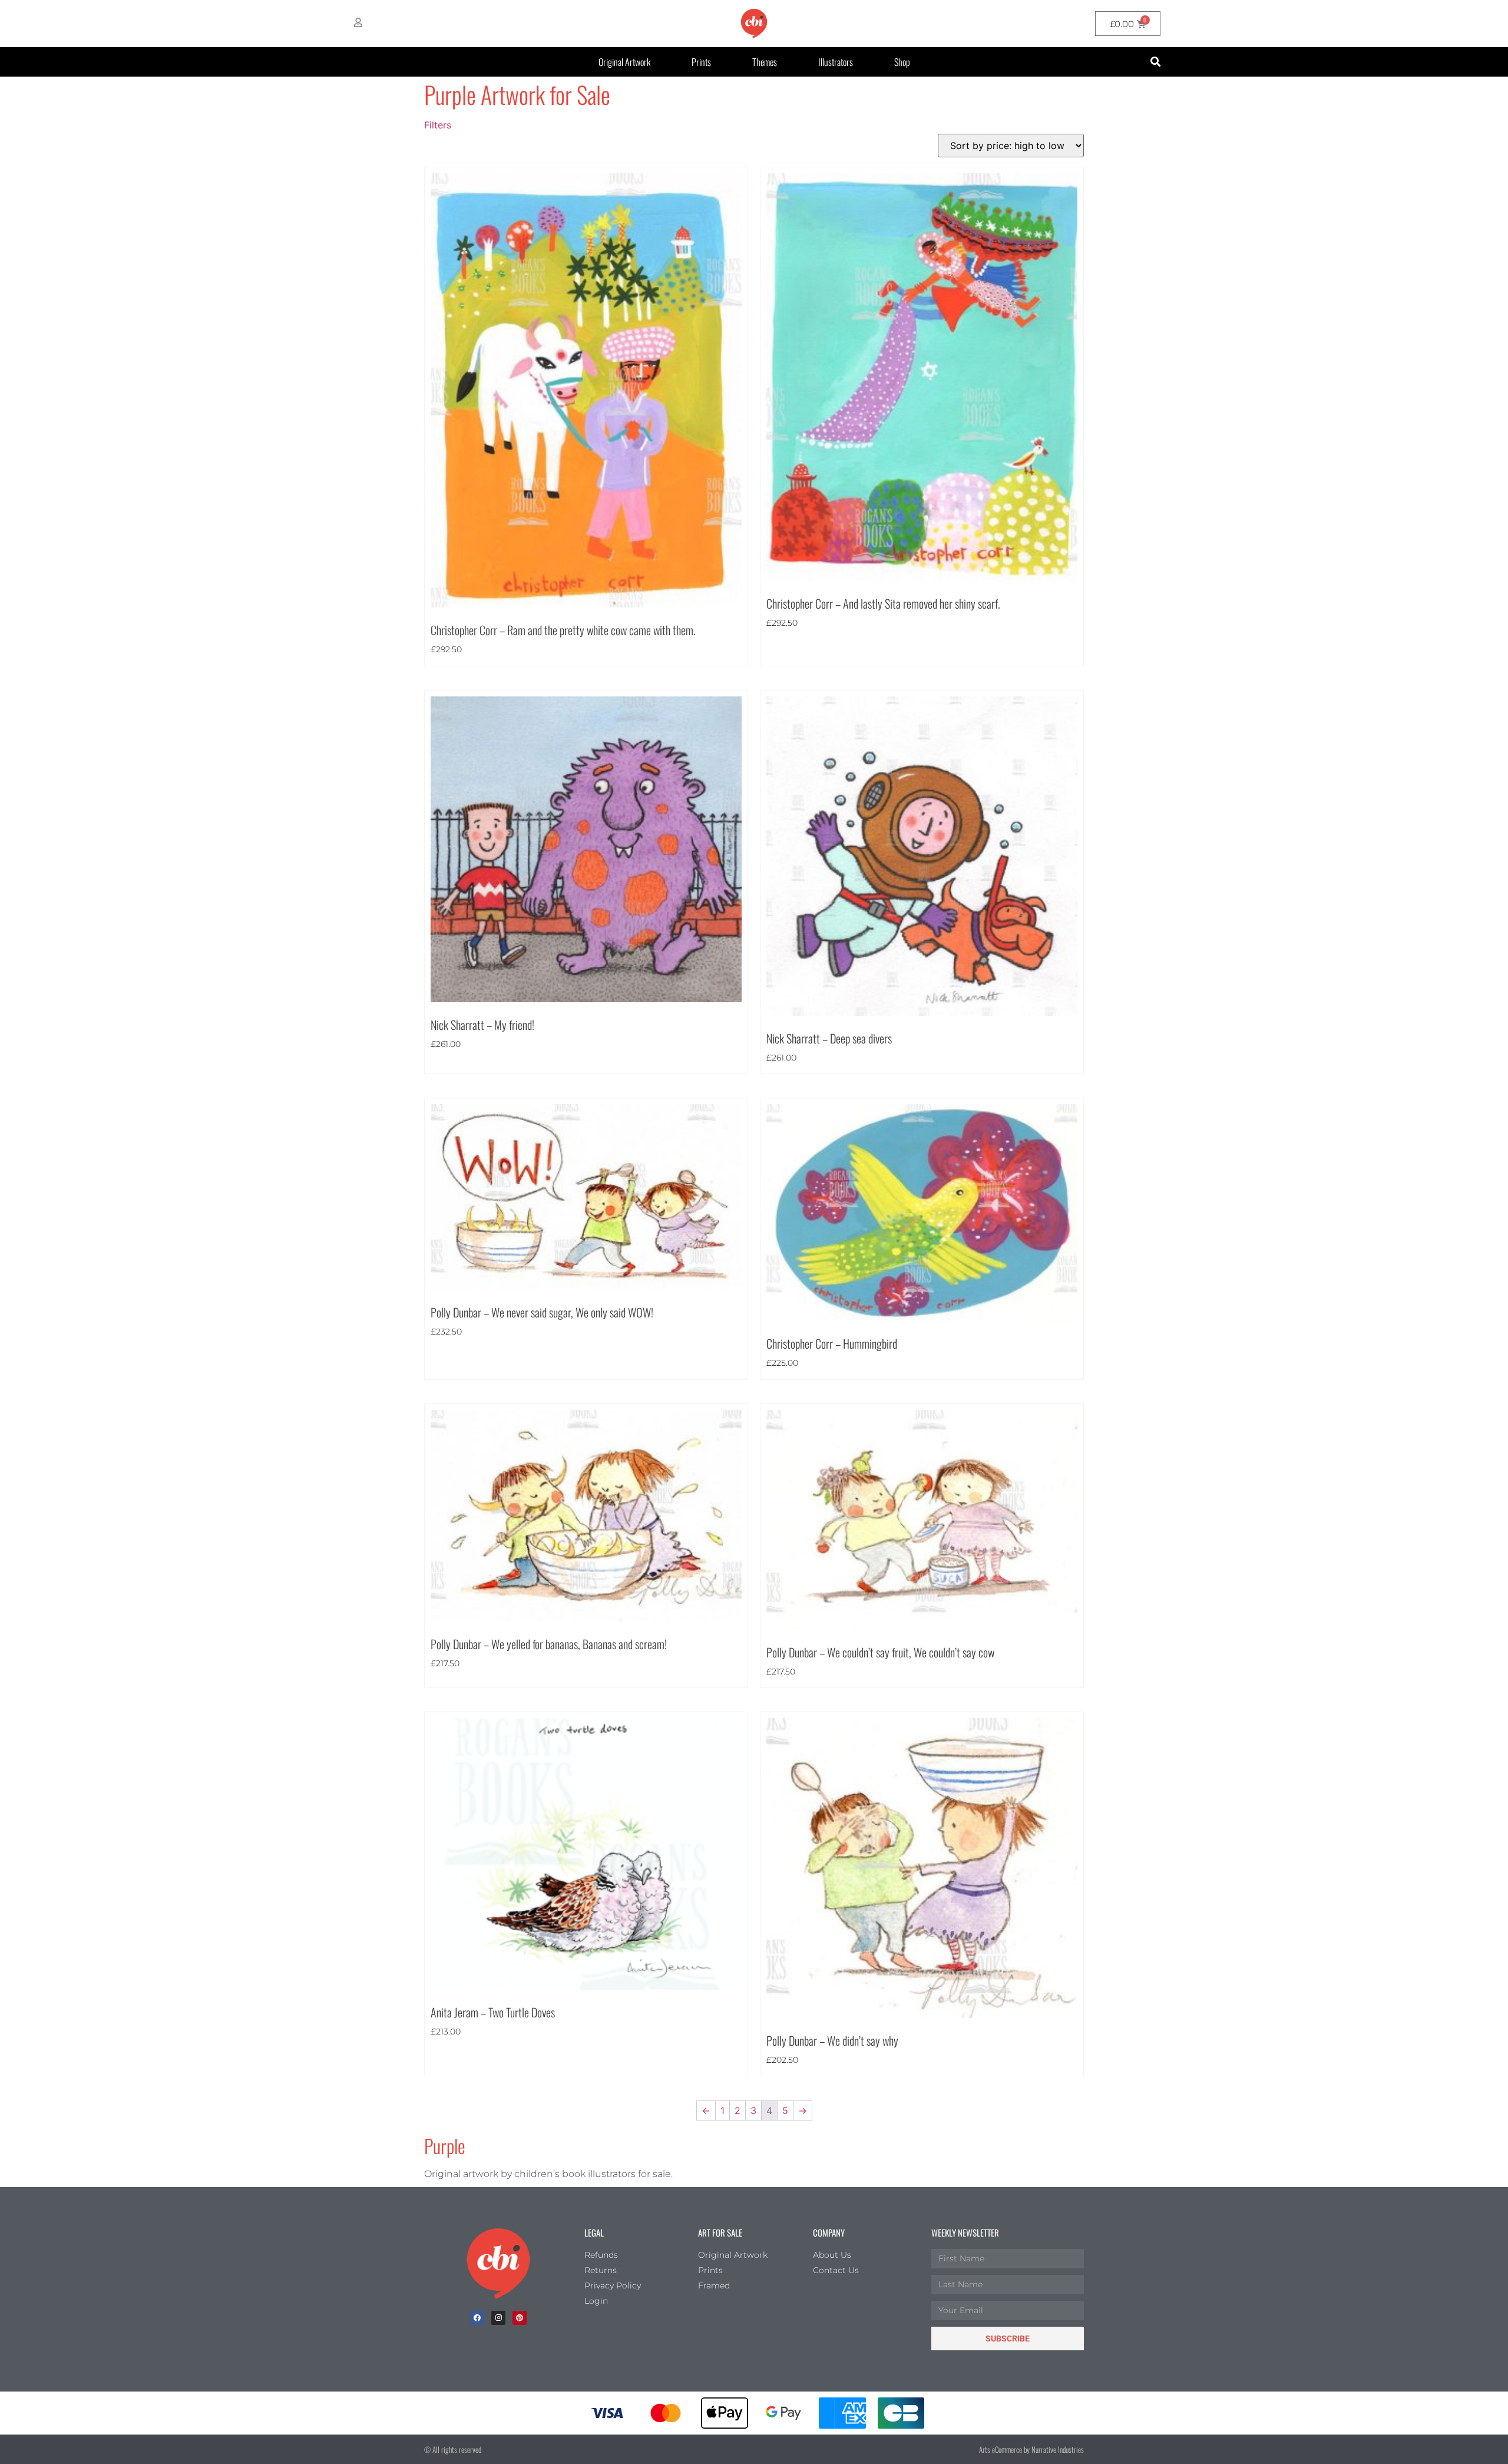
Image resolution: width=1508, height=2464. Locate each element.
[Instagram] (498, 2318)
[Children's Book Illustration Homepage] (498, 2264)
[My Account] (358, 22)
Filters (438, 125)
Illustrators (836, 62)
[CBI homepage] (754, 24)
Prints (701, 62)
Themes (765, 62)
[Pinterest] (520, 2318)
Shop (902, 62)
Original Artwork (624, 62)
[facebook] (477, 2318)
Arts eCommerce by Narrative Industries (1031, 2449)
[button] (1155, 62)
